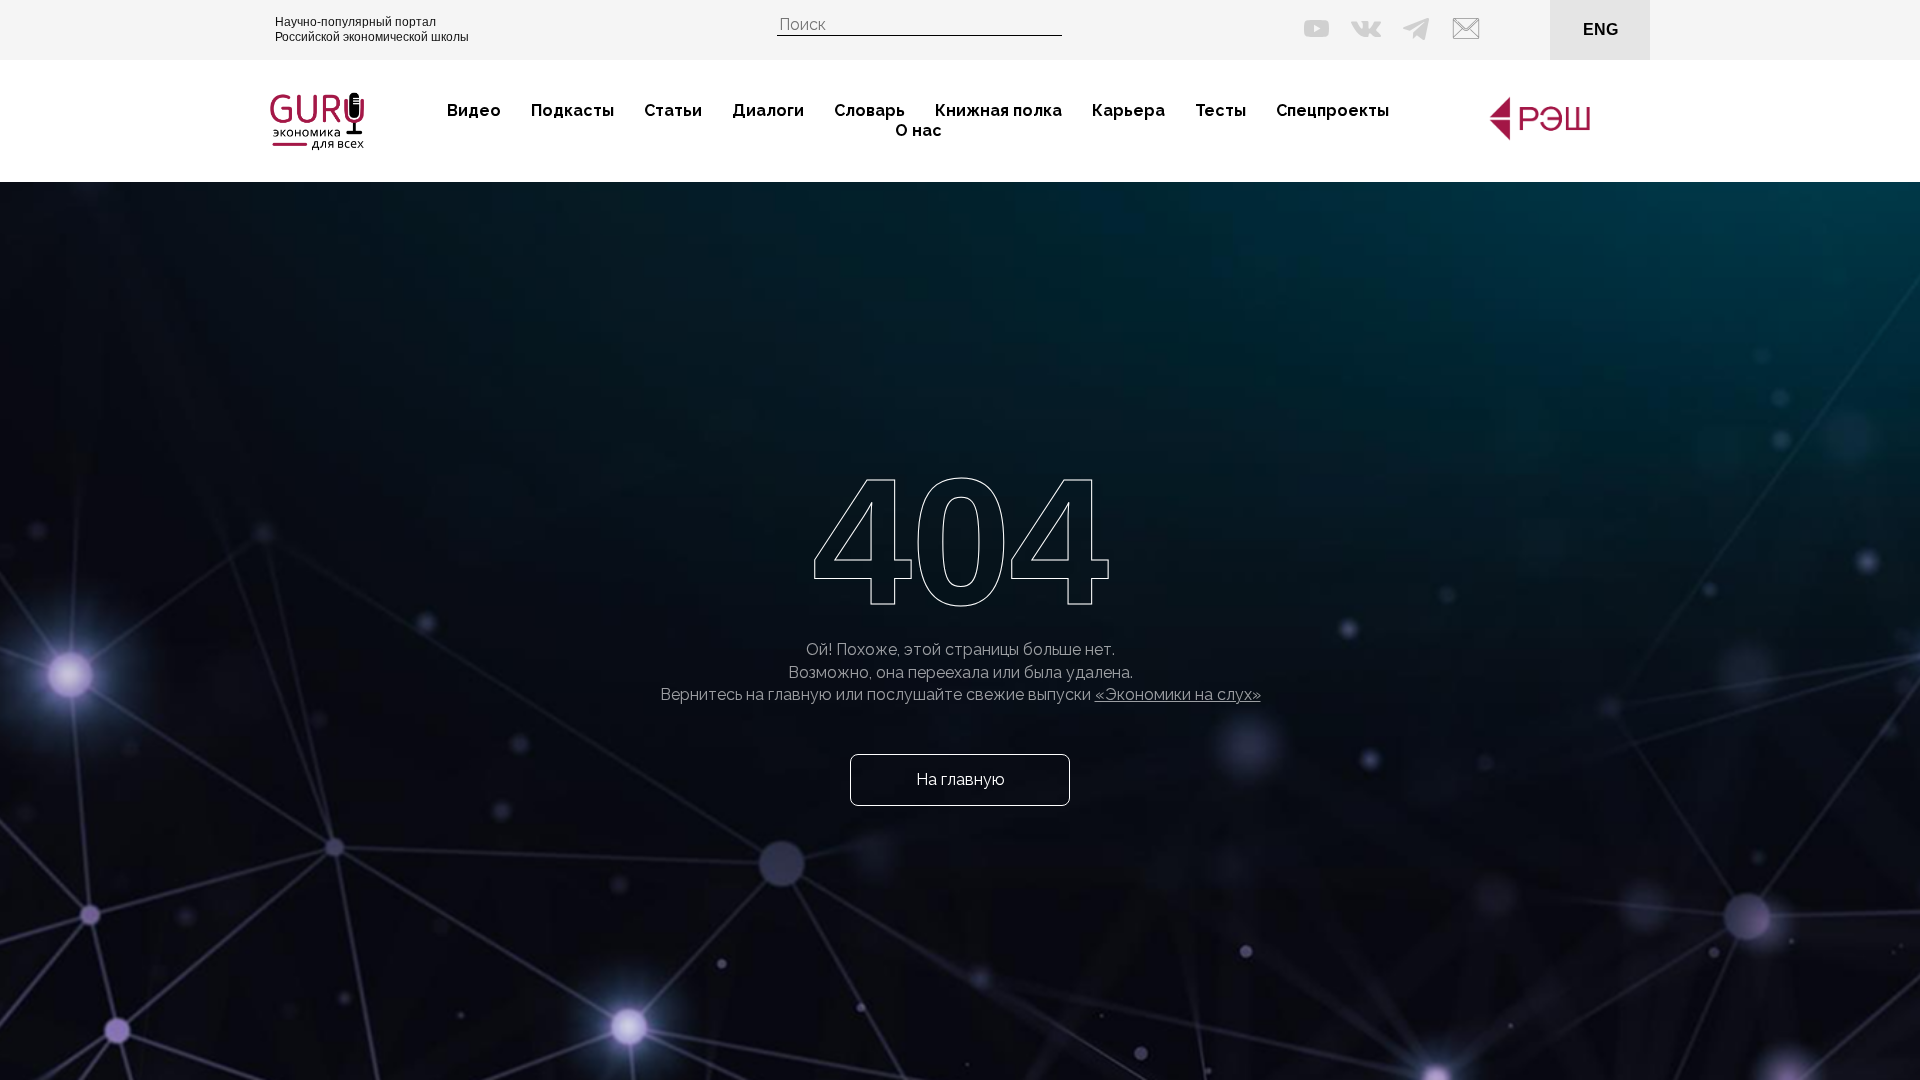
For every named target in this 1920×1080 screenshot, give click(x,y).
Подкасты (572, 110)
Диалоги (768, 110)
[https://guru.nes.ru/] (1535, 136)
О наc (918, 130)
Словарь (869, 110)
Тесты (1220, 110)
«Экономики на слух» (1178, 694)
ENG (1600, 29)
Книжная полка (998, 110)
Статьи (673, 110)
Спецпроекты (1332, 110)
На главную (960, 779)
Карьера (1128, 110)
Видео (474, 110)
